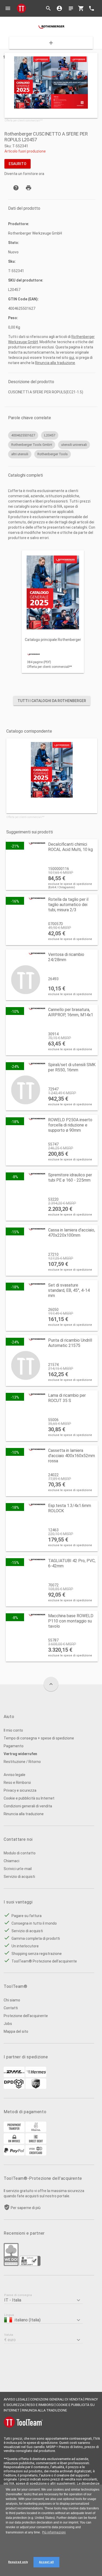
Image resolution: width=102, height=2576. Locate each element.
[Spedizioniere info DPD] (14, 2088)
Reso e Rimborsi (17, 1783)
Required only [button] (18, 2562)
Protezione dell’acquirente (26, 2016)
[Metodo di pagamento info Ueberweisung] (14, 2131)
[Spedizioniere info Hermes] (36, 2076)
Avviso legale (15, 1775)
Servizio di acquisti (19, 1877)
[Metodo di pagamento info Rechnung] (14, 2142)
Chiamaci (12, 1861)
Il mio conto (13, 1730)
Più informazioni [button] (54, 2532)
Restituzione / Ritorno (22, 1762)
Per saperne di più (26, 2208)
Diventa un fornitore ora (24, 174)
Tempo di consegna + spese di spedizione (39, 1738)
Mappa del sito (16, 2031)
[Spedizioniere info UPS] (36, 2088)
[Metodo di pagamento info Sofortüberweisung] (36, 2131)
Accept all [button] (46, 2562)
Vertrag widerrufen (20, 1754)
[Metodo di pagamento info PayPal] (14, 2154)
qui (72, 358)
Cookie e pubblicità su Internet (29, 1798)
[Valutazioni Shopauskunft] (30, 2265)
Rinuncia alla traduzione (55, 363)
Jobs (8, 2024)
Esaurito (18, 164)
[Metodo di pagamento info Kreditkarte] (36, 2154)
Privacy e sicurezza (20, 1790)
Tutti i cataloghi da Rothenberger (52, 701)
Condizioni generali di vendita (28, 1806)
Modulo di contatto (20, 1853)
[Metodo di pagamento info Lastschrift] (36, 2142)
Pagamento (14, 1746)
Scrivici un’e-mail (18, 1869)
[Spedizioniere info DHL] (14, 2076)
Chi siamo (12, 2000)
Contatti (11, 2008)
